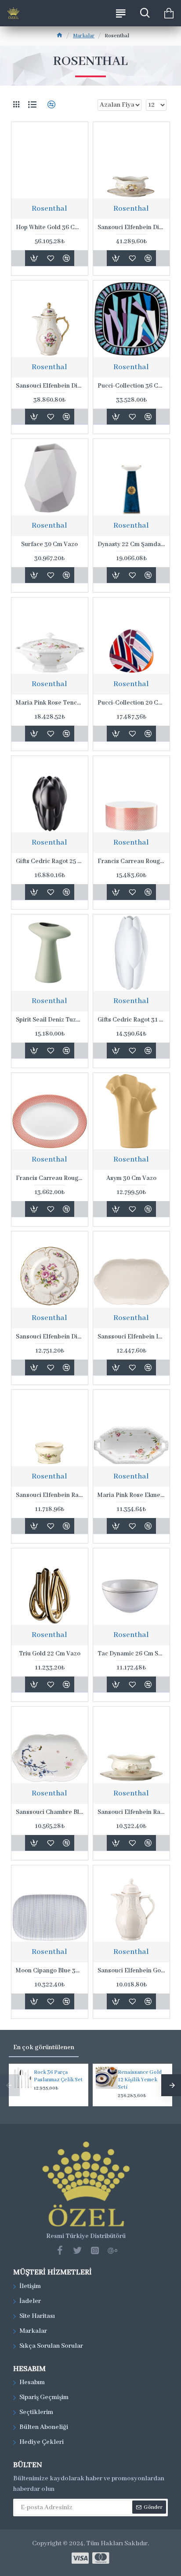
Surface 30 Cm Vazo (49, 544)
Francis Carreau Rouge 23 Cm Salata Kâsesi (131, 861)
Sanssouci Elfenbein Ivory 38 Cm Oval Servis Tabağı (131, 1337)
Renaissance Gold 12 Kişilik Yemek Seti (140, 2080)
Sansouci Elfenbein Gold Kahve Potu (131, 1971)
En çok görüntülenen (44, 2047)
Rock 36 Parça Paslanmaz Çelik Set (58, 2076)
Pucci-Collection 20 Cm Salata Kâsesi (131, 703)
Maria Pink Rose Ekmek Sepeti (131, 1495)
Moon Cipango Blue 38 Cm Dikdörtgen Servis (50, 1971)
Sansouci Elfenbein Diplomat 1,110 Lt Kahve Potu (50, 386)
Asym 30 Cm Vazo (131, 1178)
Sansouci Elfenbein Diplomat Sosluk (131, 227)
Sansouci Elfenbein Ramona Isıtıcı (50, 1495)
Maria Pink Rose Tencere (50, 703)
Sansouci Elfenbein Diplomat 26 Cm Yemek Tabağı (50, 1337)
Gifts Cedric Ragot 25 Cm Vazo (50, 861)
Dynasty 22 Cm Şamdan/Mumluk (131, 544)
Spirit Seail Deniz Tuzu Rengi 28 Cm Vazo (50, 1020)
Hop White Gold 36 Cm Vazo (50, 227)
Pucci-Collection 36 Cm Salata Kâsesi (131, 386)
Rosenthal (49, 209)
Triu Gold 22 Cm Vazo (50, 1654)
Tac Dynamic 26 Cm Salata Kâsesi (131, 1654)
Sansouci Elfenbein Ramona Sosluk (131, 1812)
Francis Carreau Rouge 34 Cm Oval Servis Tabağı (50, 1178)
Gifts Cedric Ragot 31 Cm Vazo (131, 1020)
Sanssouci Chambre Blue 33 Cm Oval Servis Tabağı (50, 1812)
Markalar (84, 36)
